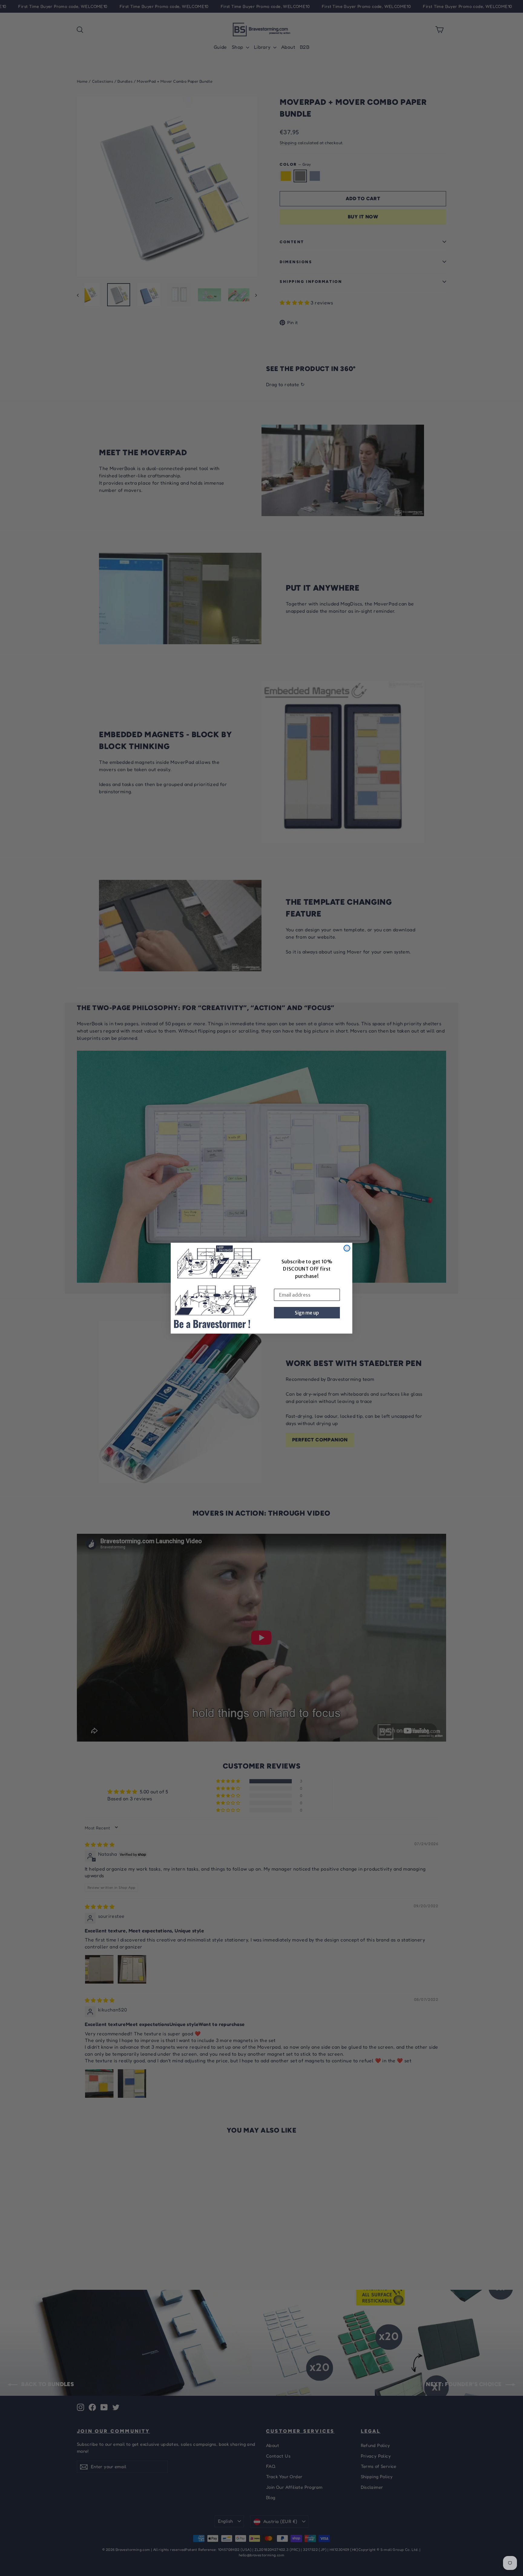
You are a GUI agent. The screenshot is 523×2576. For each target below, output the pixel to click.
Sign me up (307, 1313)
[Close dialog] (347, 1248)
